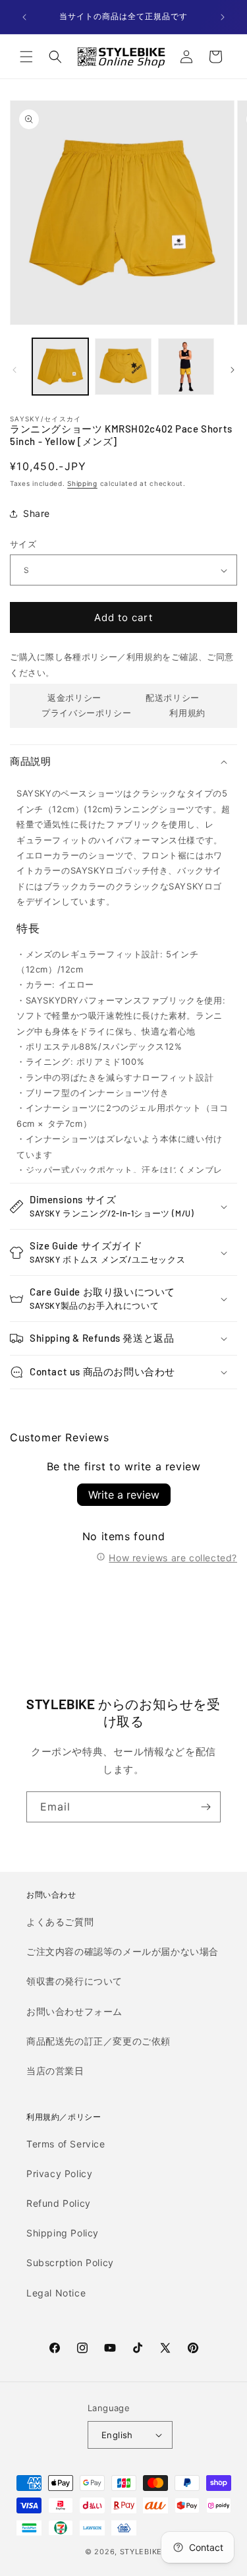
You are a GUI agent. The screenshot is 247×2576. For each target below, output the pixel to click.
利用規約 (187, 713)
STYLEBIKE (141, 2552)
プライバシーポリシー (86, 713)
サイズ (23, 544)
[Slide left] (14, 370)
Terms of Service (66, 2144)
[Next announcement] (223, 17)
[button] (26, 57)
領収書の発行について (74, 1981)
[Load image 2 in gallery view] (123, 366)
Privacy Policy (59, 2173)
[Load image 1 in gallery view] (60, 366)
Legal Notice (56, 2293)
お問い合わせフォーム (74, 2011)
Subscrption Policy (70, 2262)
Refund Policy (59, 2203)
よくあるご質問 (60, 1922)
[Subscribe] (206, 1807)
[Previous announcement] (24, 17)
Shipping (82, 483)
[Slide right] (233, 370)
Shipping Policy (63, 2233)
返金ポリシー (74, 698)
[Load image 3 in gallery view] (186, 366)
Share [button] (37, 513)
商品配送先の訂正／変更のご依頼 (98, 2041)
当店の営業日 (55, 2071)
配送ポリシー (173, 698)
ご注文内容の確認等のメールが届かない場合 (123, 1951)
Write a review (124, 1495)
